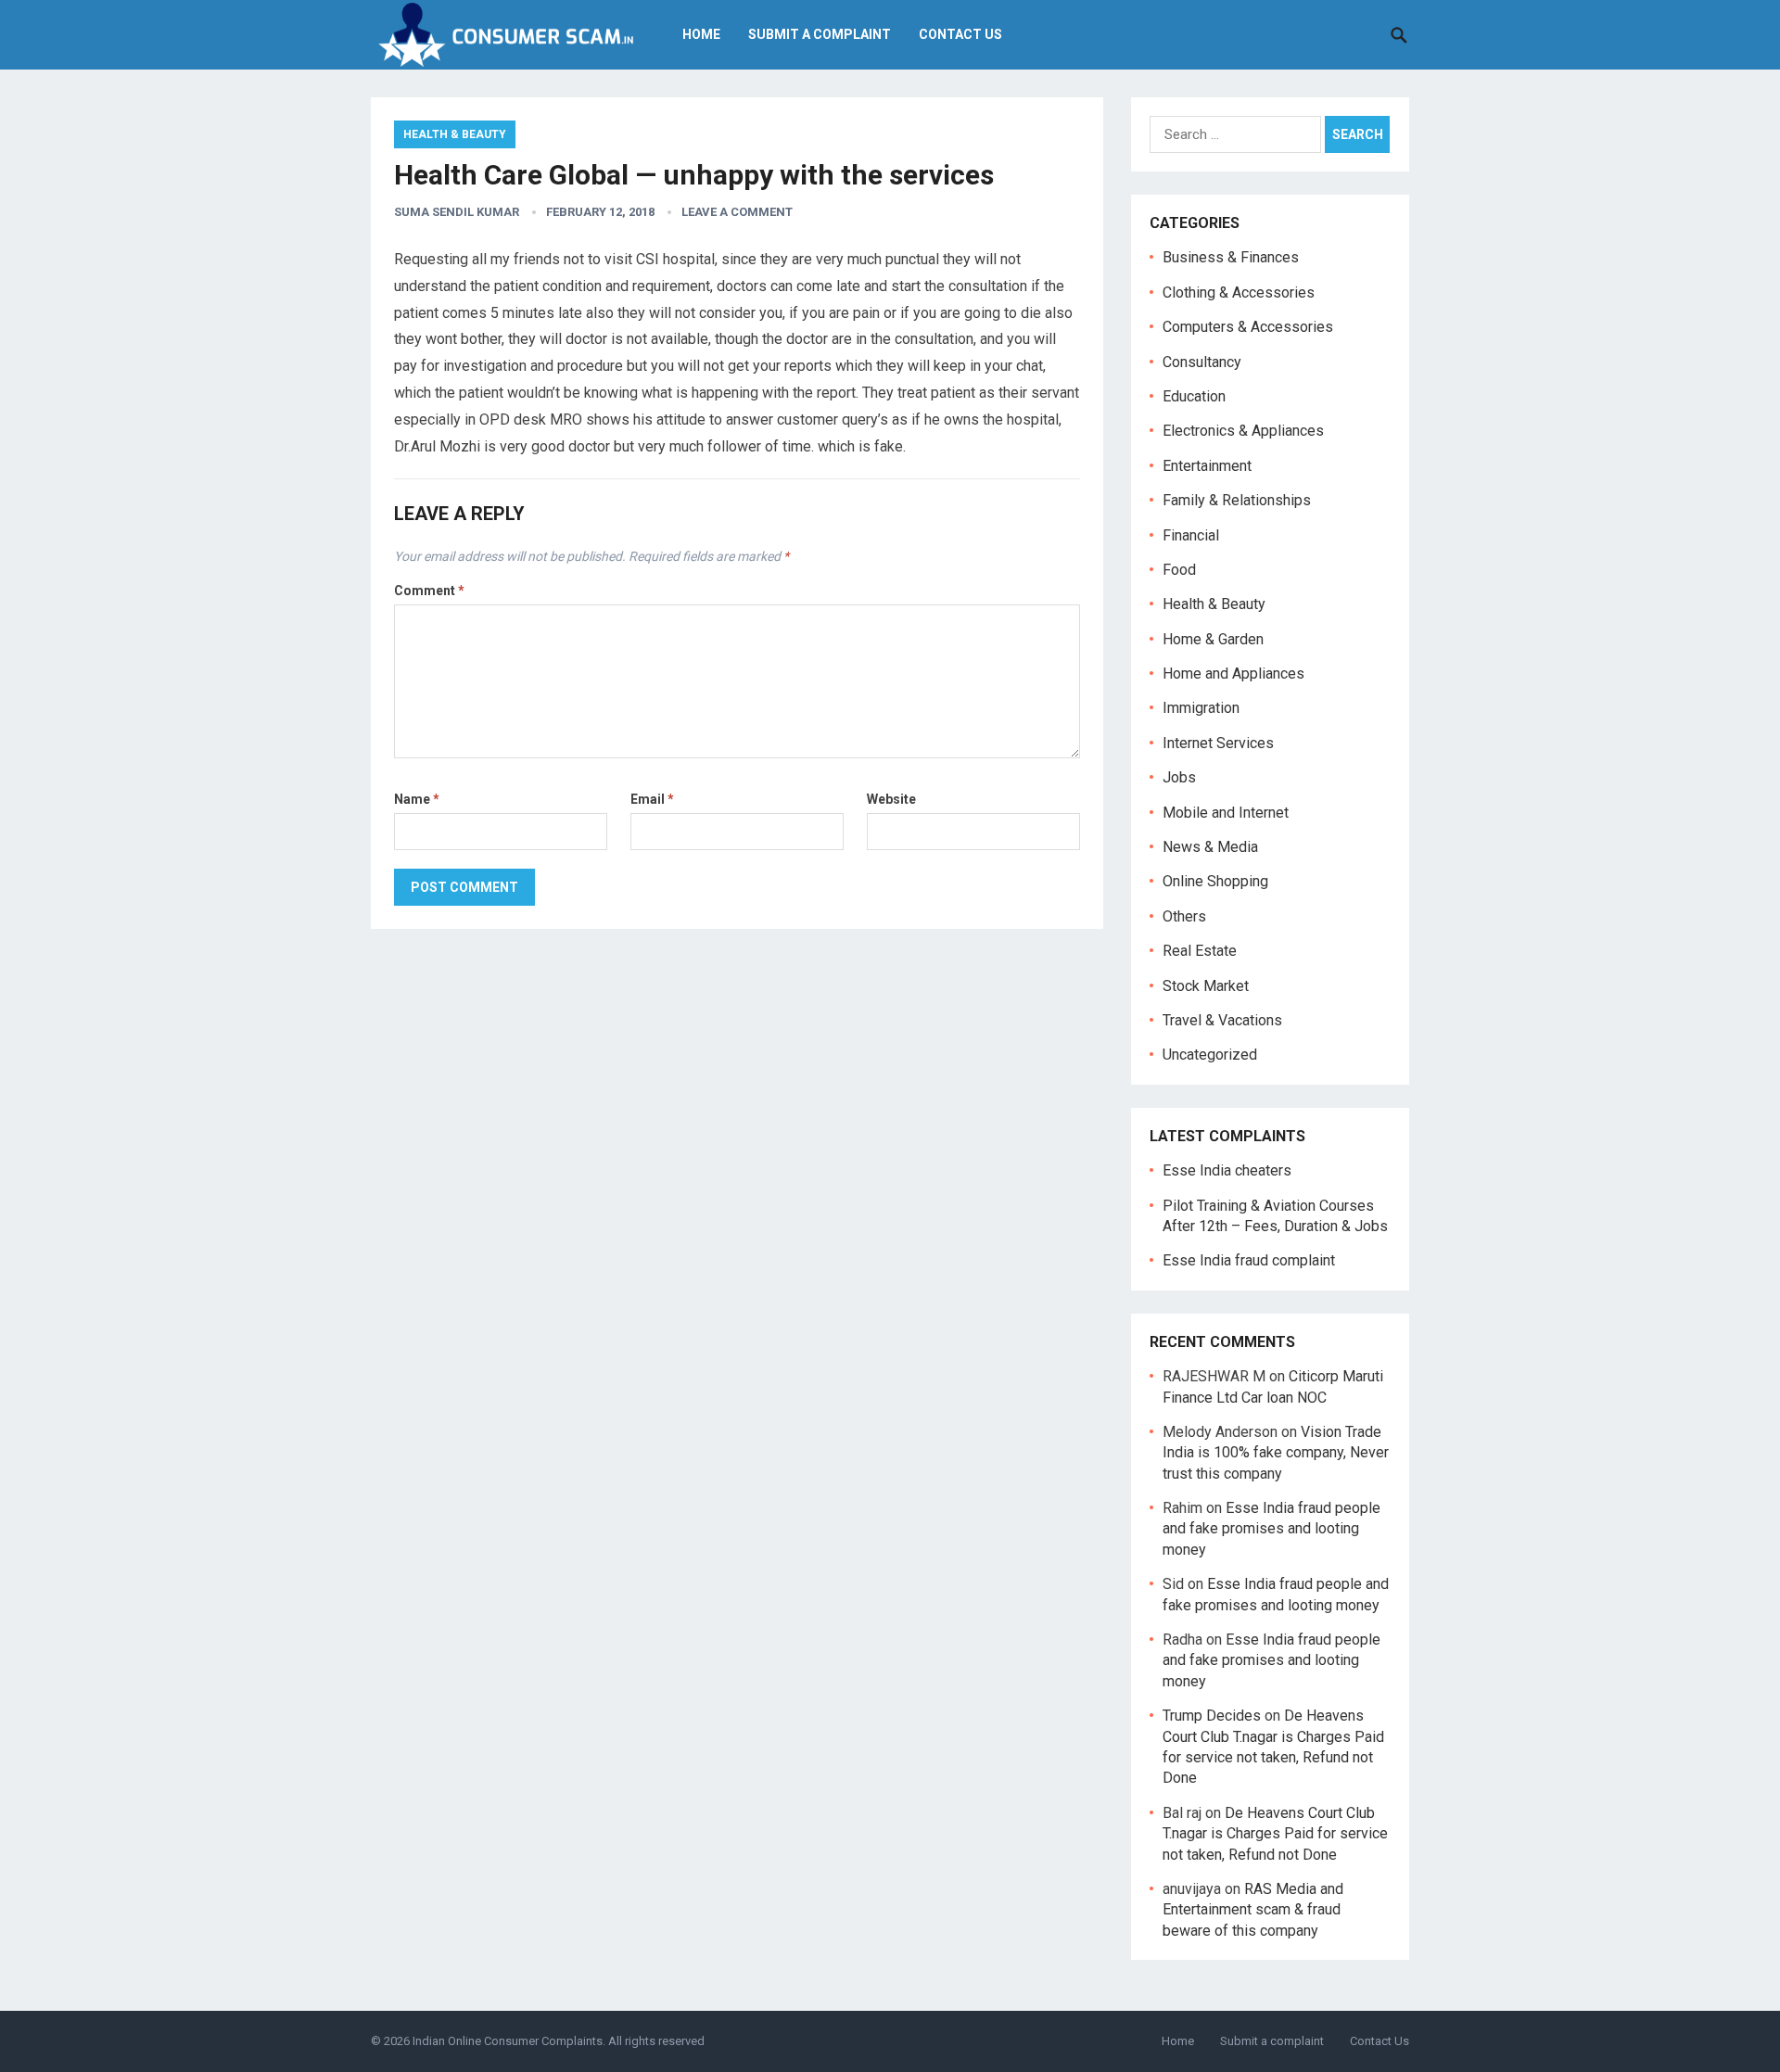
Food (1179, 570)
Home (701, 34)
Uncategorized (1210, 1055)
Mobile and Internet (1226, 813)
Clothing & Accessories (1239, 292)
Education (1194, 396)
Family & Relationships (1237, 500)
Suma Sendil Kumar (457, 212)
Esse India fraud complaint (1249, 1260)
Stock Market (1206, 986)
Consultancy (1202, 362)
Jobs (1179, 777)
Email (652, 799)
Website (891, 799)
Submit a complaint (820, 34)
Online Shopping (1215, 881)
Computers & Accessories (1248, 327)
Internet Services (1218, 743)
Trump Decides (1212, 1716)
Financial (1191, 535)
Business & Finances (1231, 257)
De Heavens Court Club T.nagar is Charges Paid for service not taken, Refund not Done (1275, 1834)
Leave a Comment (737, 212)
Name (417, 799)
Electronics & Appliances (1243, 431)
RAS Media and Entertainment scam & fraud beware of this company (1253, 1910)
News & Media (1210, 847)
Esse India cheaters (1227, 1170)
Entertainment (1207, 466)
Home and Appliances (1233, 674)
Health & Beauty (455, 134)
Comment (429, 591)
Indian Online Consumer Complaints (508, 2041)
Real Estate (1200, 951)
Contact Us (960, 34)
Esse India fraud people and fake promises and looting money (1271, 1529)
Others (1184, 916)
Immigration (1201, 708)
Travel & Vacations (1222, 1020)
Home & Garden (1213, 639)
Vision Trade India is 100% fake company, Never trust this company (1276, 1453)
